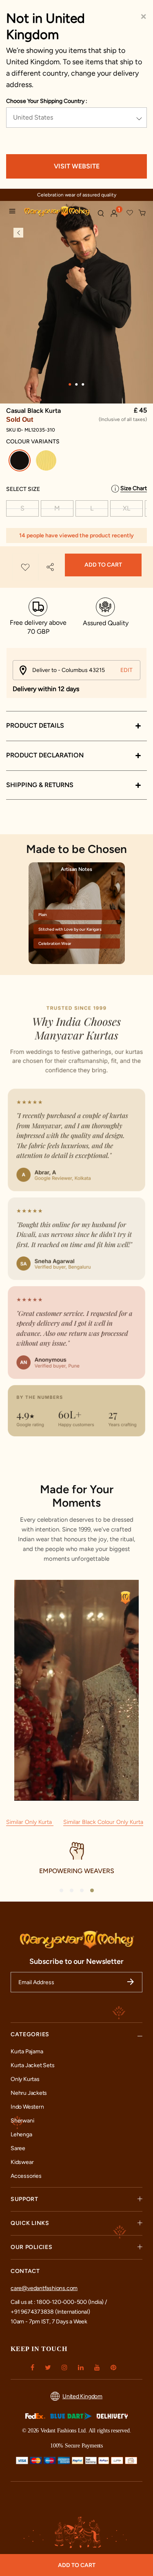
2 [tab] (77, 384)
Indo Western (27, 2107)
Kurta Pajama (27, 2051)
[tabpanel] (76, 306)
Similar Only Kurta (30, 1822)
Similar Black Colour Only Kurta (103, 1822)
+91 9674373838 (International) (50, 2312)
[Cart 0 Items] (142, 213)
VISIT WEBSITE (77, 166)
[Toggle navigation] (14, 212)
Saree (18, 2148)
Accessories (26, 2176)
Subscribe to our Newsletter (76, 1961)
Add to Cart (103, 565)
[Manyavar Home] (57, 212)
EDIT (126, 670)
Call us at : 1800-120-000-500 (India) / (59, 2302)
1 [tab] (70, 384)
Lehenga (21, 2134)
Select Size (23, 489)
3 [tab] (83, 384)
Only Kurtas (25, 2079)
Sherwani (22, 2121)
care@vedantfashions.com (44, 2288)
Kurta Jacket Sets (32, 2065)
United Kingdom (82, 2396)
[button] (114, 214)
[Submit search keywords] (101, 213)
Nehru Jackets (29, 2093)
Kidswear (22, 2162)
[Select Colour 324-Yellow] (47, 462)
